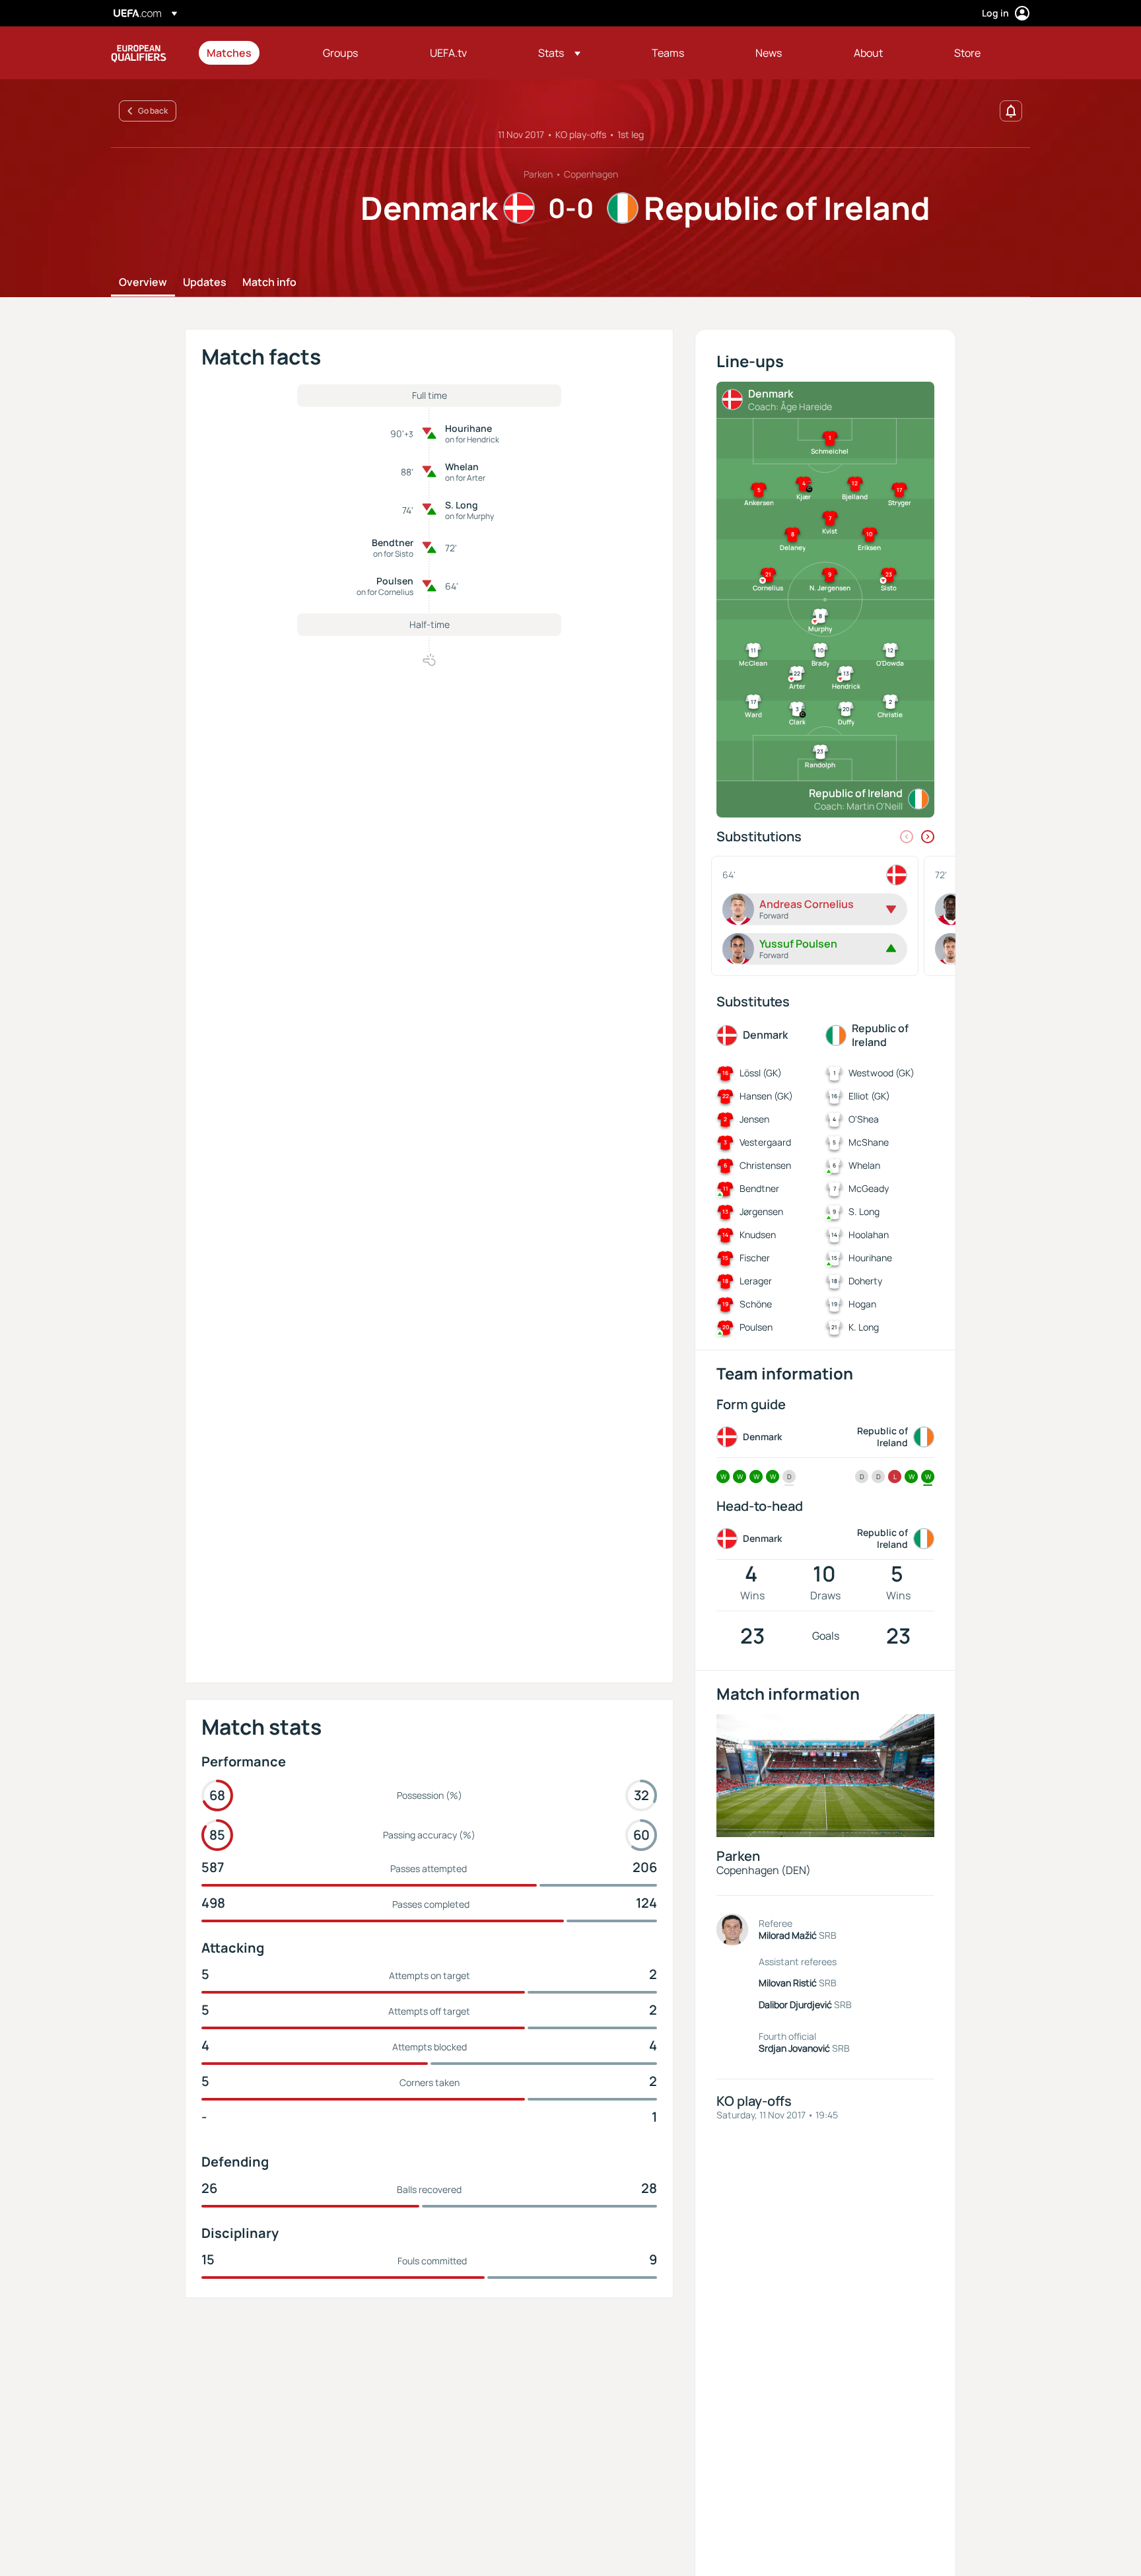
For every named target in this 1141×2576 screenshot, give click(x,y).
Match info (269, 283)
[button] (559, 53)
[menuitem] (248, 53)
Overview (143, 283)
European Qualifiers (139, 53)
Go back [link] (153, 111)
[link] (229, 53)
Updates (205, 283)
